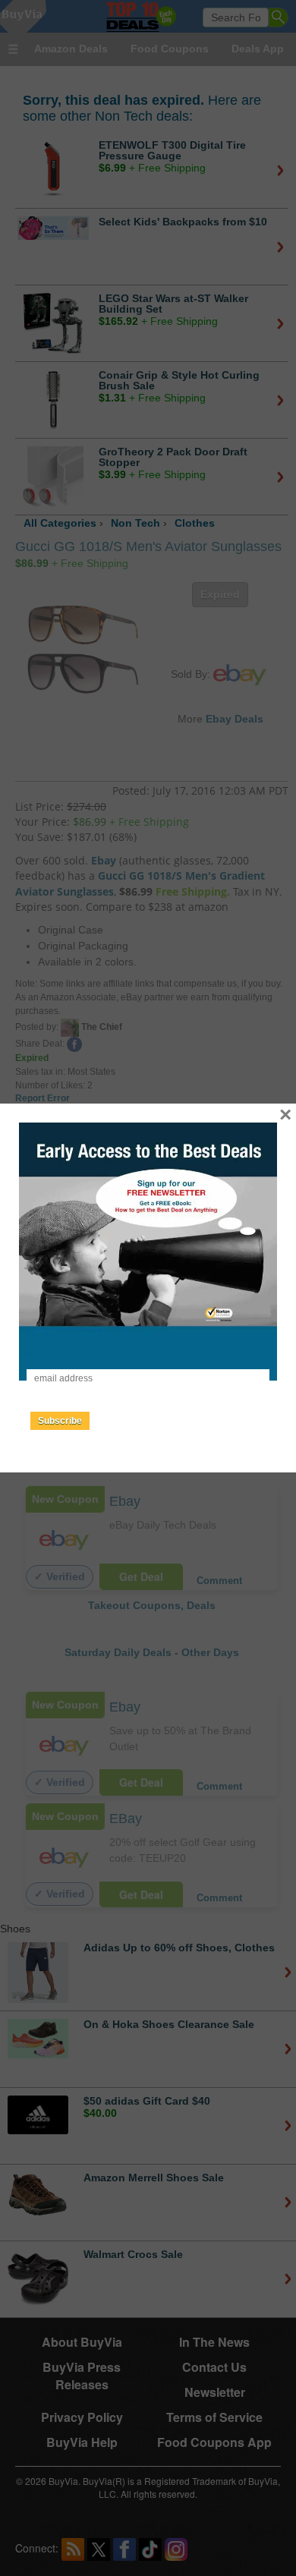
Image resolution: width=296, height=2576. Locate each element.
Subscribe (60, 1421)
